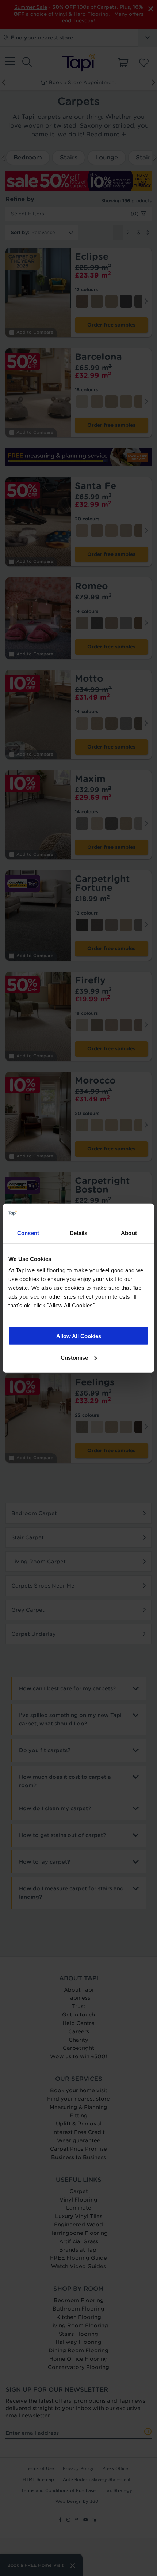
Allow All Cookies (79, 1336)
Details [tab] (79, 1233)
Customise (74, 1357)
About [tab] (129, 1233)
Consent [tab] (28, 1233)
